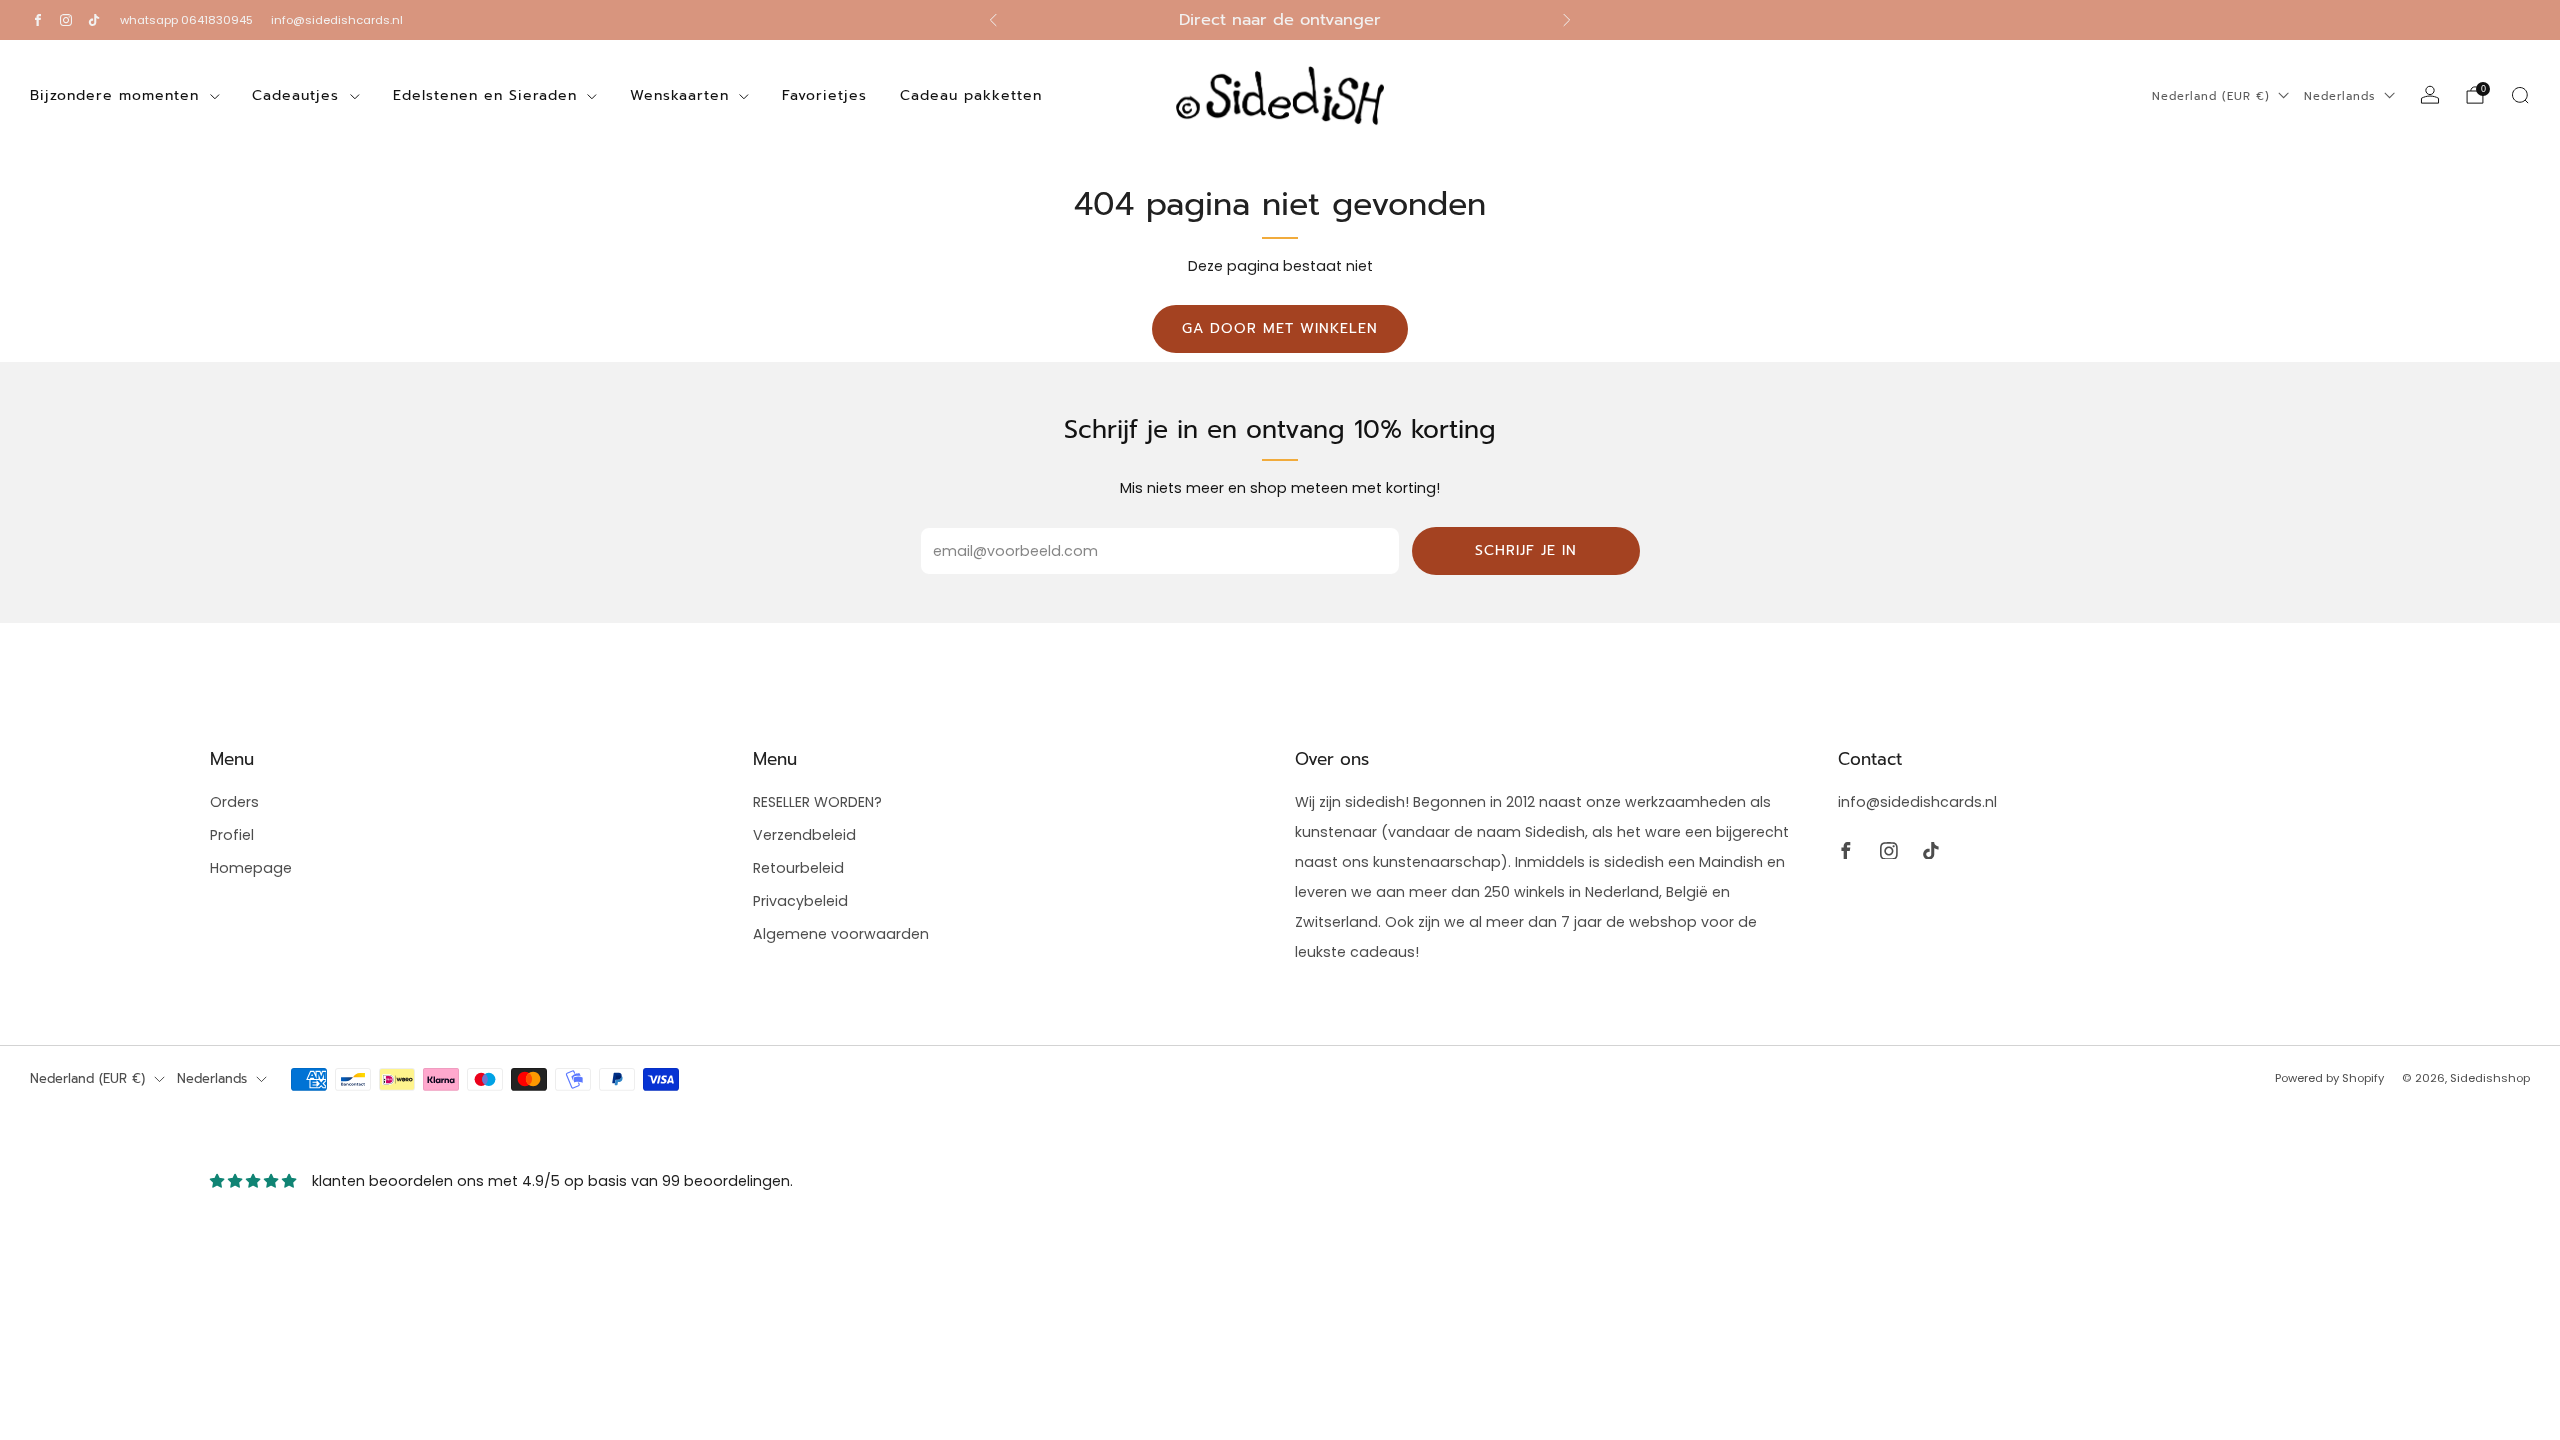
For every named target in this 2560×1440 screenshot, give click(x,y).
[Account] (2430, 95)
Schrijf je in (1526, 550)
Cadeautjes (295, 95)
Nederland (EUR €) (2211, 96)
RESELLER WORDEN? (817, 802)
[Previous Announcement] (993, 20)
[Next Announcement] (1567, 20)
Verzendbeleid (804, 835)
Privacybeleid (800, 901)
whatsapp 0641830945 (186, 20)
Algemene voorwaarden (841, 934)
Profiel (232, 835)
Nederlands (2339, 96)
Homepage (251, 868)
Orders (234, 802)
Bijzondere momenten (114, 95)
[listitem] (1280, 20)
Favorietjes (824, 95)
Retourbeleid (798, 868)
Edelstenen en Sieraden (485, 95)
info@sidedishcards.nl (337, 20)
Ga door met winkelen (1280, 328)
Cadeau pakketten (971, 95)
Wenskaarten (679, 95)
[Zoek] (2520, 95)
